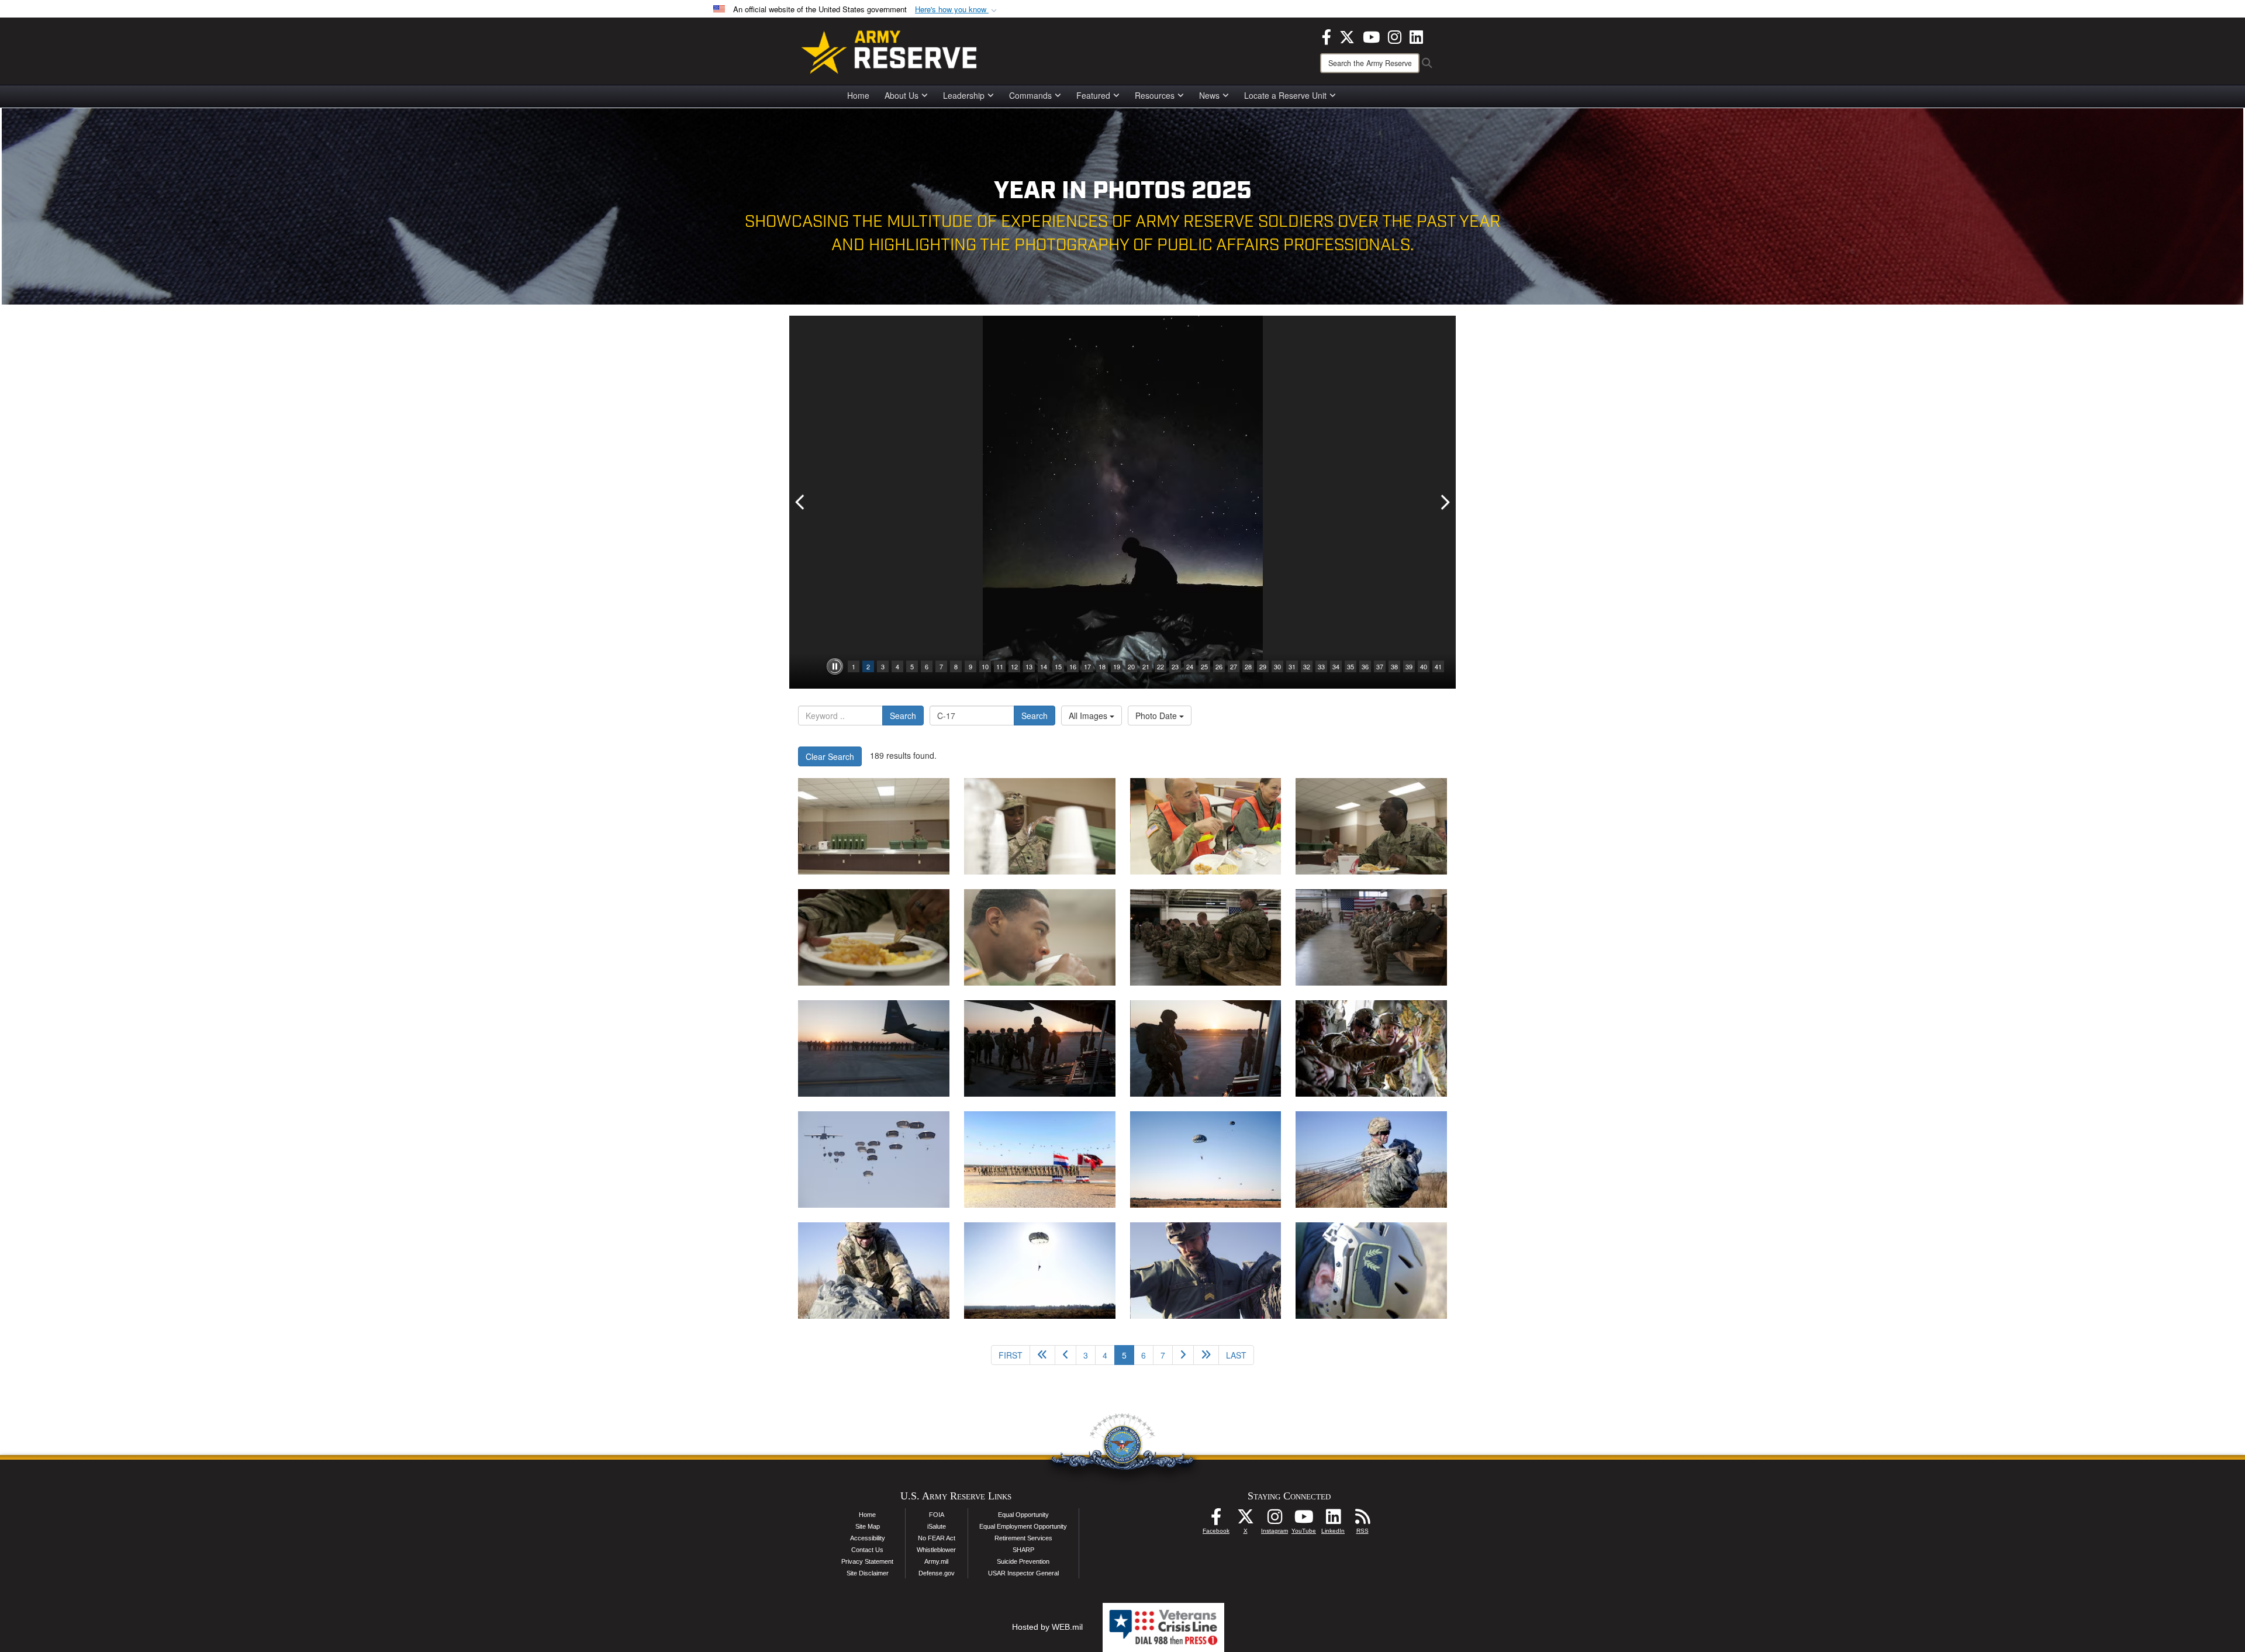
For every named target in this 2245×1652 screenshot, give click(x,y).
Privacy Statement (867, 1561)
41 (1438, 666)
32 (1307, 666)
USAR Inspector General (1023, 1573)
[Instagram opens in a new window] (1395, 36)
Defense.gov (937, 1573)
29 (1263, 666)
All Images (1089, 716)
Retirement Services (1023, 1538)
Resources (1155, 95)
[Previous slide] (801, 502)
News (1209, 95)
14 (1044, 666)
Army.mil (936, 1561)
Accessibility (868, 1538)
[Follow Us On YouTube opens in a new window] (1304, 1520)
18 (1102, 666)
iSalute (937, 1526)
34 (1336, 666)
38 (1394, 666)
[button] (957, 10)
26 (1219, 666)
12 (1014, 666)
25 (1204, 666)
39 (1409, 666)
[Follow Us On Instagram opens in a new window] (1275, 1520)
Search (903, 716)
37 (1380, 666)
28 (1248, 666)
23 (1175, 666)
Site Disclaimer (868, 1573)
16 (1073, 666)
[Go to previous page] (1065, 1355)
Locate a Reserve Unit (1285, 95)
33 (1321, 666)
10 (985, 666)
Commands (1030, 95)
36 (1365, 666)
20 (1131, 666)
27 (1234, 666)
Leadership (964, 95)
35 (1351, 666)
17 (1087, 666)
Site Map (868, 1526)
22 (1161, 666)
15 (1058, 666)
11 (1000, 666)
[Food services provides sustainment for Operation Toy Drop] (874, 826)
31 (1292, 666)
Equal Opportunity (1023, 1515)
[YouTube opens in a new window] (1371, 36)
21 (1146, 666)
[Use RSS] (1362, 1520)
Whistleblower (936, 1550)
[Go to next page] (1183, 1355)
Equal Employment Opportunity (1023, 1526)
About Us (902, 95)
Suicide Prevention (1023, 1561)
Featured (1093, 95)
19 (1117, 666)
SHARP (1023, 1550)
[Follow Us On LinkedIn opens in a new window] (1333, 1520)
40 (1424, 666)
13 (1029, 666)
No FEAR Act (937, 1538)
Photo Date (1157, 716)
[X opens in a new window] (1347, 36)
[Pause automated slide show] (835, 666)
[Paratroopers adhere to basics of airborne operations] (1206, 937)
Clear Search (830, 756)
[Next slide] (1444, 502)
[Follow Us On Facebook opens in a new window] (1216, 1520)
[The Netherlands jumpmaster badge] (1206, 1159)
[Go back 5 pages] (1042, 1355)
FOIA (937, 1515)
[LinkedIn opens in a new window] (1416, 36)
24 (1190, 666)
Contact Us (867, 1550)
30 (1277, 666)
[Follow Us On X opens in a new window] (1245, 1520)
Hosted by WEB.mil (1047, 1627)
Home (858, 95)
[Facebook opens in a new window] (1327, 36)
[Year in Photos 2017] (1371, 1048)
